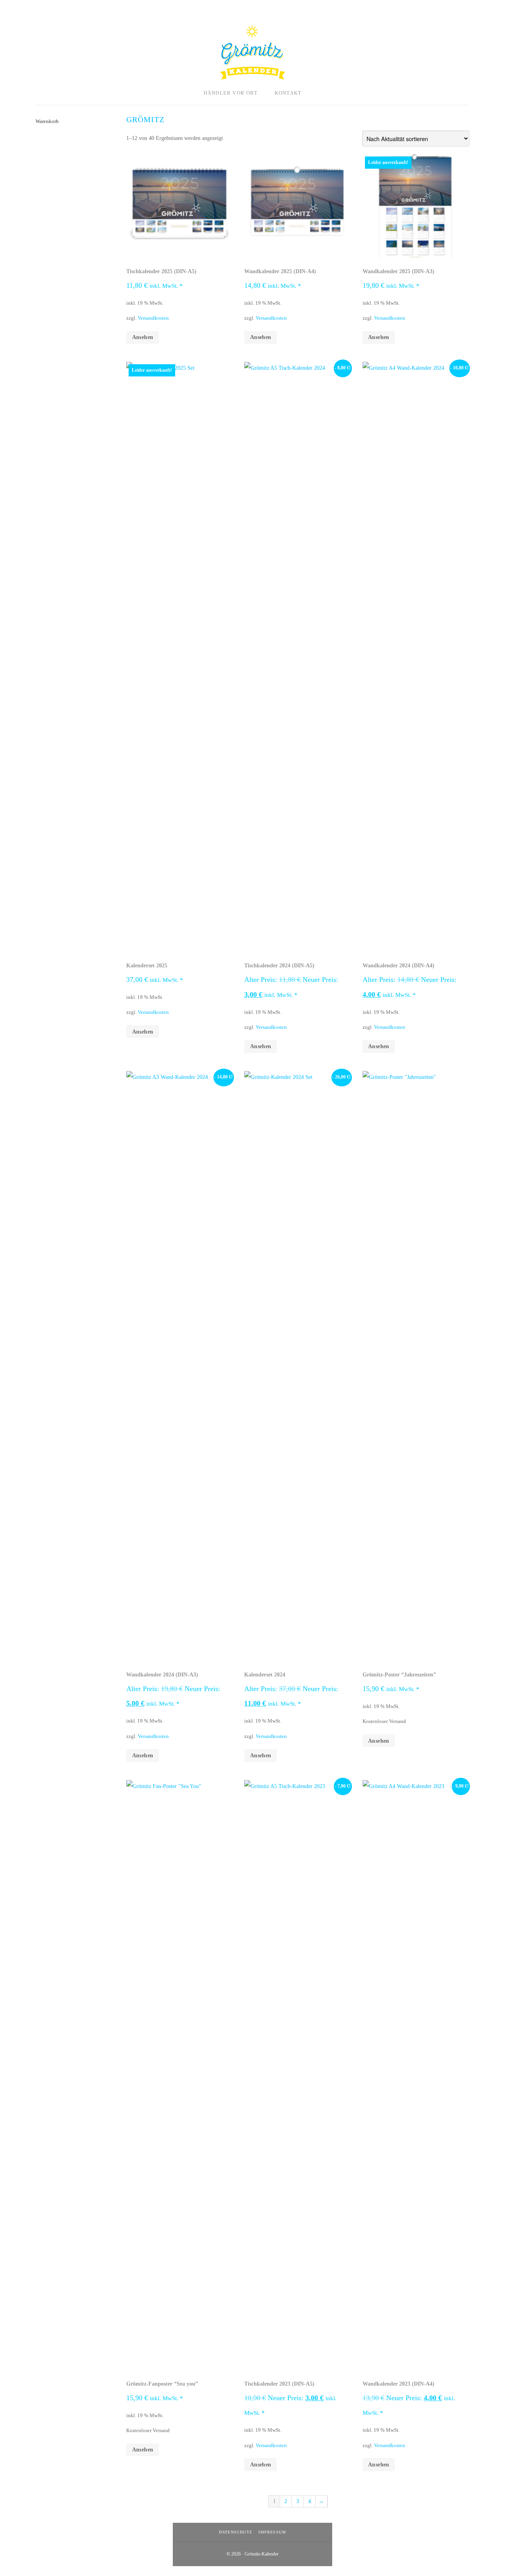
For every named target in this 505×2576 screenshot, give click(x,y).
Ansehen (143, 337)
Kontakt (288, 93)
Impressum (272, 2532)
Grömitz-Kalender (252, 52)
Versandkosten (153, 318)
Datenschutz (236, 2532)
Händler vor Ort (231, 93)
